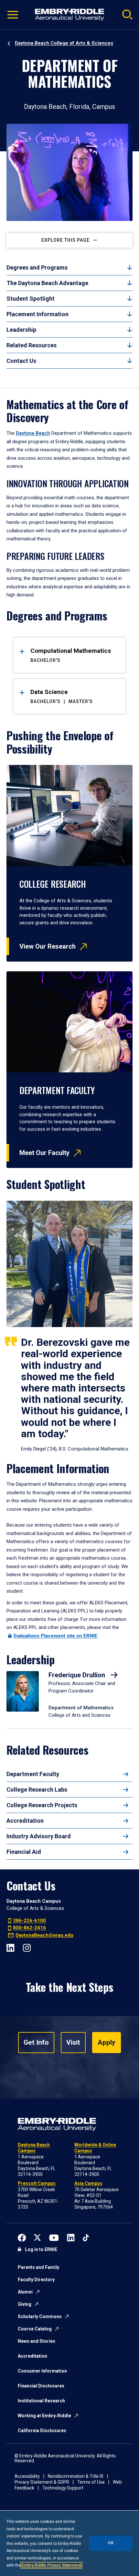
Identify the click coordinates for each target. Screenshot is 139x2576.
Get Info (36, 2042)
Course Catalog (35, 2329)
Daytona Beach (33, 433)
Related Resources (32, 345)
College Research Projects (42, 1805)
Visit (73, 2042)
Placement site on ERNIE (55, 1636)
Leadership (21, 330)
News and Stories (37, 2341)
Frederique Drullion (78, 1675)
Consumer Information (42, 2371)
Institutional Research (41, 2401)
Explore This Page (65, 240)
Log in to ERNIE (41, 2249)
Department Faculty (33, 1774)
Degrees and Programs (37, 267)
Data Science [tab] (62, 696)
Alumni (25, 2292)
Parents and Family (38, 2267)
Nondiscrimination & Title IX (76, 2476)
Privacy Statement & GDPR (42, 2482)
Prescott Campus (37, 2183)
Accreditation (25, 1821)
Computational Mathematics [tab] (71, 655)
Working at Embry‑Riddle (44, 2416)
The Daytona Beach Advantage (47, 283)
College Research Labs (37, 1790)
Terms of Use (91, 2482)
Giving (25, 2304)
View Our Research (48, 946)
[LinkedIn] (11, 1947)
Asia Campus (88, 2183)
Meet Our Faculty (44, 1153)
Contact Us (21, 361)
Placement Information (37, 314)
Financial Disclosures (41, 2386)
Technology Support (63, 2488)
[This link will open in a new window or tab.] (22, 2237)
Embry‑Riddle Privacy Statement (51, 2565)
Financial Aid (24, 1852)
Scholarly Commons (40, 2316)
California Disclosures (42, 2431)
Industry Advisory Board (39, 1836)
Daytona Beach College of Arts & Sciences (64, 43)
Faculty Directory (36, 2280)
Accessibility (27, 2476)
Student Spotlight (31, 299)
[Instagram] (27, 1947)
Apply (107, 2042)
